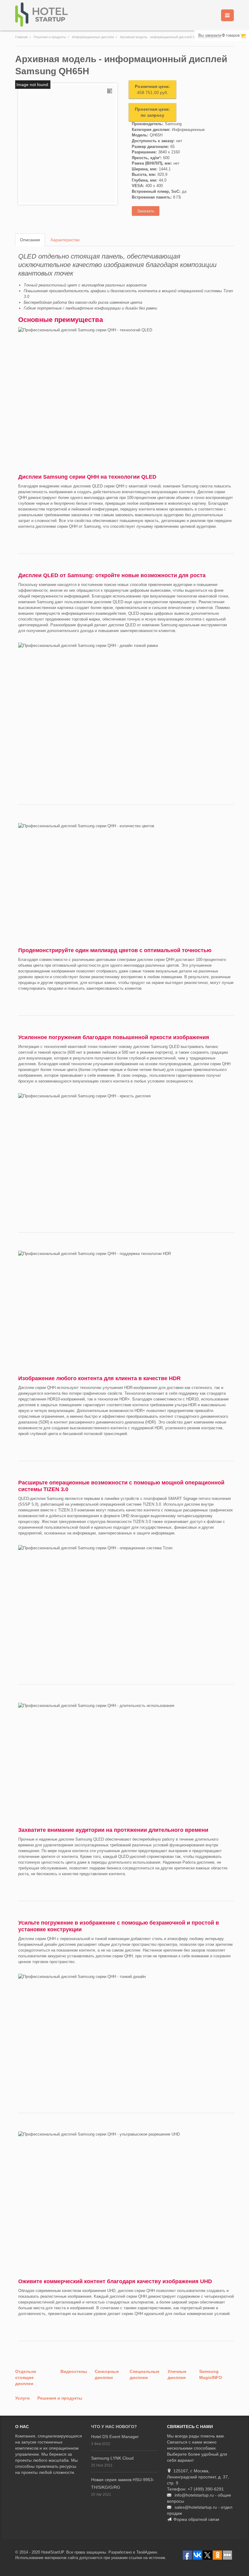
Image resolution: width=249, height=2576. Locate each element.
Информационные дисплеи (93, 37)
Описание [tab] (30, 240)
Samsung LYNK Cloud (112, 2458)
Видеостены (74, 2371)
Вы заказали (210, 35)
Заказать (146, 211)
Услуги (22, 2398)
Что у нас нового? (114, 2427)
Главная (21, 37)
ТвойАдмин (147, 2552)
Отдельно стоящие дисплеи (26, 2377)
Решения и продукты (50, 37)
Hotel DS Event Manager (115, 2437)
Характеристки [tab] (65, 240)
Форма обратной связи (196, 2519)
